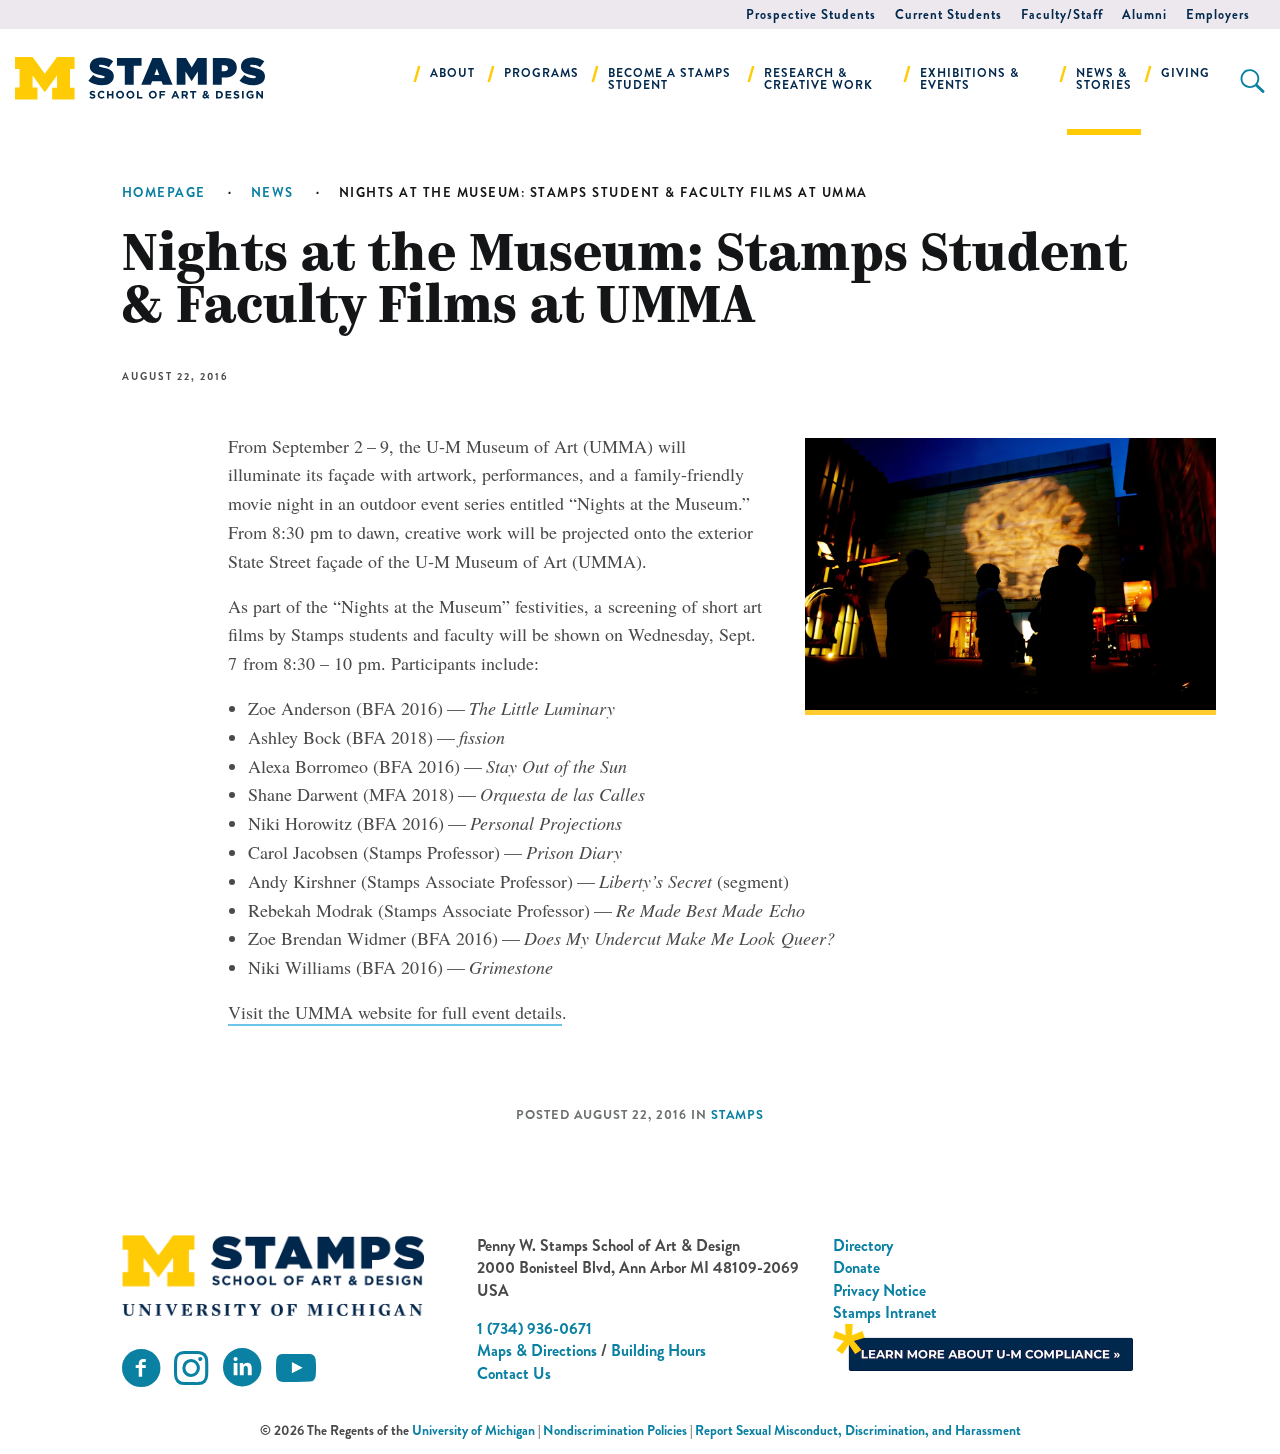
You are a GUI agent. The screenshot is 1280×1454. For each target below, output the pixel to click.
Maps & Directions (537, 1350)
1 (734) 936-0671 (534, 1328)
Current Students (948, 14)
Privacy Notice (879, 1290)
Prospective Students (811, 14)
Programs (541, 73)
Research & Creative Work (818, 79)
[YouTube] (296, 1368)
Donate (856, 1267)
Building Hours (658, 1350)
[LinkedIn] (242, 1368)
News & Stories (1104, 79)
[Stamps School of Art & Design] (273, 1276)
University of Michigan (473, 1430)
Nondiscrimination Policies (615, 1430)
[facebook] (141, 1368)
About (452, 73)
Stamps (737, 1115)
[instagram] (191, 1368)
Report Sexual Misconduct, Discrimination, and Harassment (858, 1430)
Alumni (1144, 14)
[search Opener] (1252, 81)
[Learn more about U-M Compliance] (983, 1345)
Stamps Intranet (885, 1312)
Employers (1218, 14)
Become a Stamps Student (669, 79)
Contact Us (514, 1373)
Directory (863, 1245)
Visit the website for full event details (395, 1012)
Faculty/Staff (1062, 14)
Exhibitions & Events (969, 79)
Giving (1185, 73)
